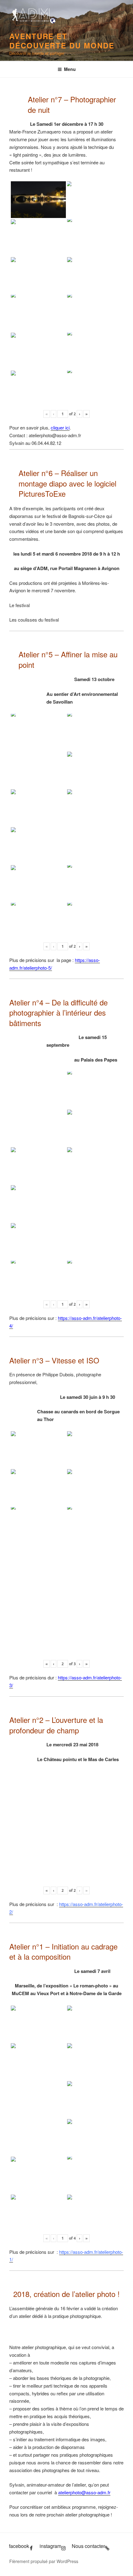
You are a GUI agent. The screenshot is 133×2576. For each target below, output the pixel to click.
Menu (70, 69)
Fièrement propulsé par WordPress (44, 2561)
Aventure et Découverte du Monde (62, 41)
